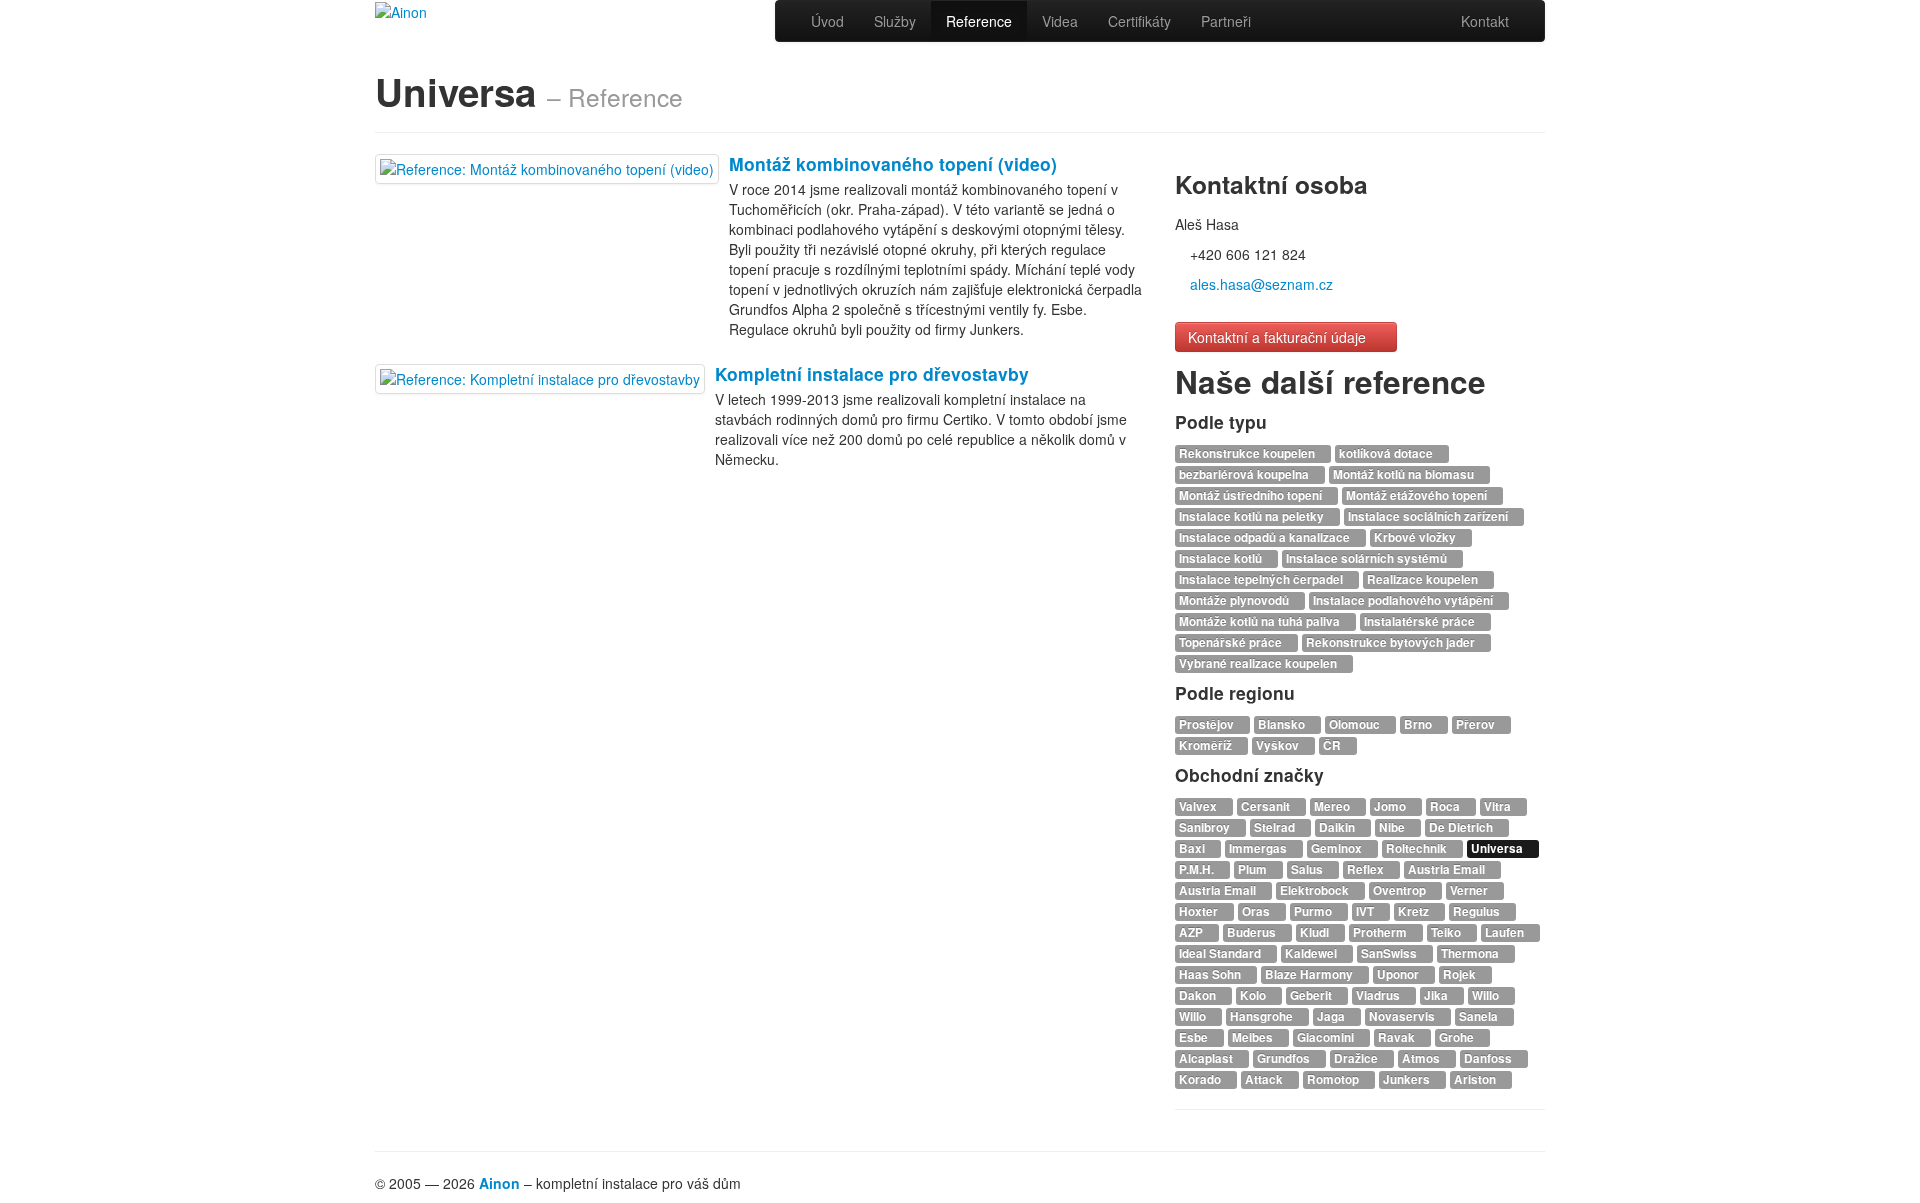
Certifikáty (1139, 21)
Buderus (1253, 932)
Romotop (1334, 1079)
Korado (1201, 1079)
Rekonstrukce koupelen (1248, 453)
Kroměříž (1207, 745)
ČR (1333, 745)
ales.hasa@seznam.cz (1261, 284)
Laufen (1506, 932)
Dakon (1199, 995)
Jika (1437, 995)
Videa (1060, 21)
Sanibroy (1206, 827)
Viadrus (1379, 995)
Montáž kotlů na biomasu (1405, 474)
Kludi (1316, 932)
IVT (1366, 911)
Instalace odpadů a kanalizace (1266, 537)
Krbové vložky (1416, 537)
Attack (1265, 1079)
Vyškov (1279, 745)
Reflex (1367, 869)
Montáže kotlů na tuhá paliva (1261, 621)
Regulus (1478, 911)
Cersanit (1267, 806)
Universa (1498, 848)
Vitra (1499, 806)
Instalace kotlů (1222, 558)
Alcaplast (1207, 1058)
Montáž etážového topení (1418, 495)
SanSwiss (1390, 953)
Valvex (1199, 806)
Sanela (1480, 1016)
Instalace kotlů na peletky (1253, 516)
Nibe (1393, 827)
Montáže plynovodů (1235, 600)
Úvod (827, 21)
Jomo (1391, 806)
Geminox (1338, 848)
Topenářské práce (1232, 642)
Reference (979, 21)
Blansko (1283, 724)
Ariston (1476, 1079)
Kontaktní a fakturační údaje (1279, 337)
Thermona (1471, 953)
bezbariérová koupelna (1245, 474)
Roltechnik (1418, 848)
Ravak (1398, 1037)
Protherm (1381, 932)
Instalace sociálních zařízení (1429, 516)
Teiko (1447, 932)
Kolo (1254, 995)
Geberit (1312, 995)
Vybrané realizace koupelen (1259, 663)
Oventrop (1401, 890)
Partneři (1226, 21)
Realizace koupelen (1424, 579)
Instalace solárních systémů (1368, 558)
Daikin (1338, 827)
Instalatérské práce (1421, 621)
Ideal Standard (1221, 953)
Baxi (1193, 848)
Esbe (1195, 1037)
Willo (1487, 995)
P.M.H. (1198, 869)
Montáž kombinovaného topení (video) (893, 163)
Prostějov (1208, 724)
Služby (895, 21)
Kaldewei (1312, 953)
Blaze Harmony (1310, 974)
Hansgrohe (1263, 1016)
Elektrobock (1316, 890)
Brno (1419, 724)
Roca (1446, 806)
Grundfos (1285, 1058)
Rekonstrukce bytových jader (1392, 642)
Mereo (1333, 806)
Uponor (1399, 974)
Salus (1308, 869)
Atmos (1422, 1058)
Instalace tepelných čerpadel (1262, 579)
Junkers (1408, 1079)
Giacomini (1327, 1037)
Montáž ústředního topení (1252, 495)
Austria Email (1448, 869)
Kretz (1415, 911)
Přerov (1477, 724)
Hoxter (1200, 911)
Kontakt (1485, 21)
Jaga (1332, 1016)
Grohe (1458, 1037)
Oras (1257, 911)
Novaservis (1403, 1016)
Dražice (1357, 1058)
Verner (1470, 890)
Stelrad (1276, 827)
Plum (1254, 869)
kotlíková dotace (1387, 453)
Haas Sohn (1211, 974)
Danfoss (1489, 1058)
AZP (1192, 932)
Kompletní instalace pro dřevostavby (872, 373)
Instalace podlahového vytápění (1404, 600)
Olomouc (1356, 724)
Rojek (1461, 974)
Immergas (1259, 848)
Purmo (1314, 911)
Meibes (1254, 1037)
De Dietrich (1462, 827)
